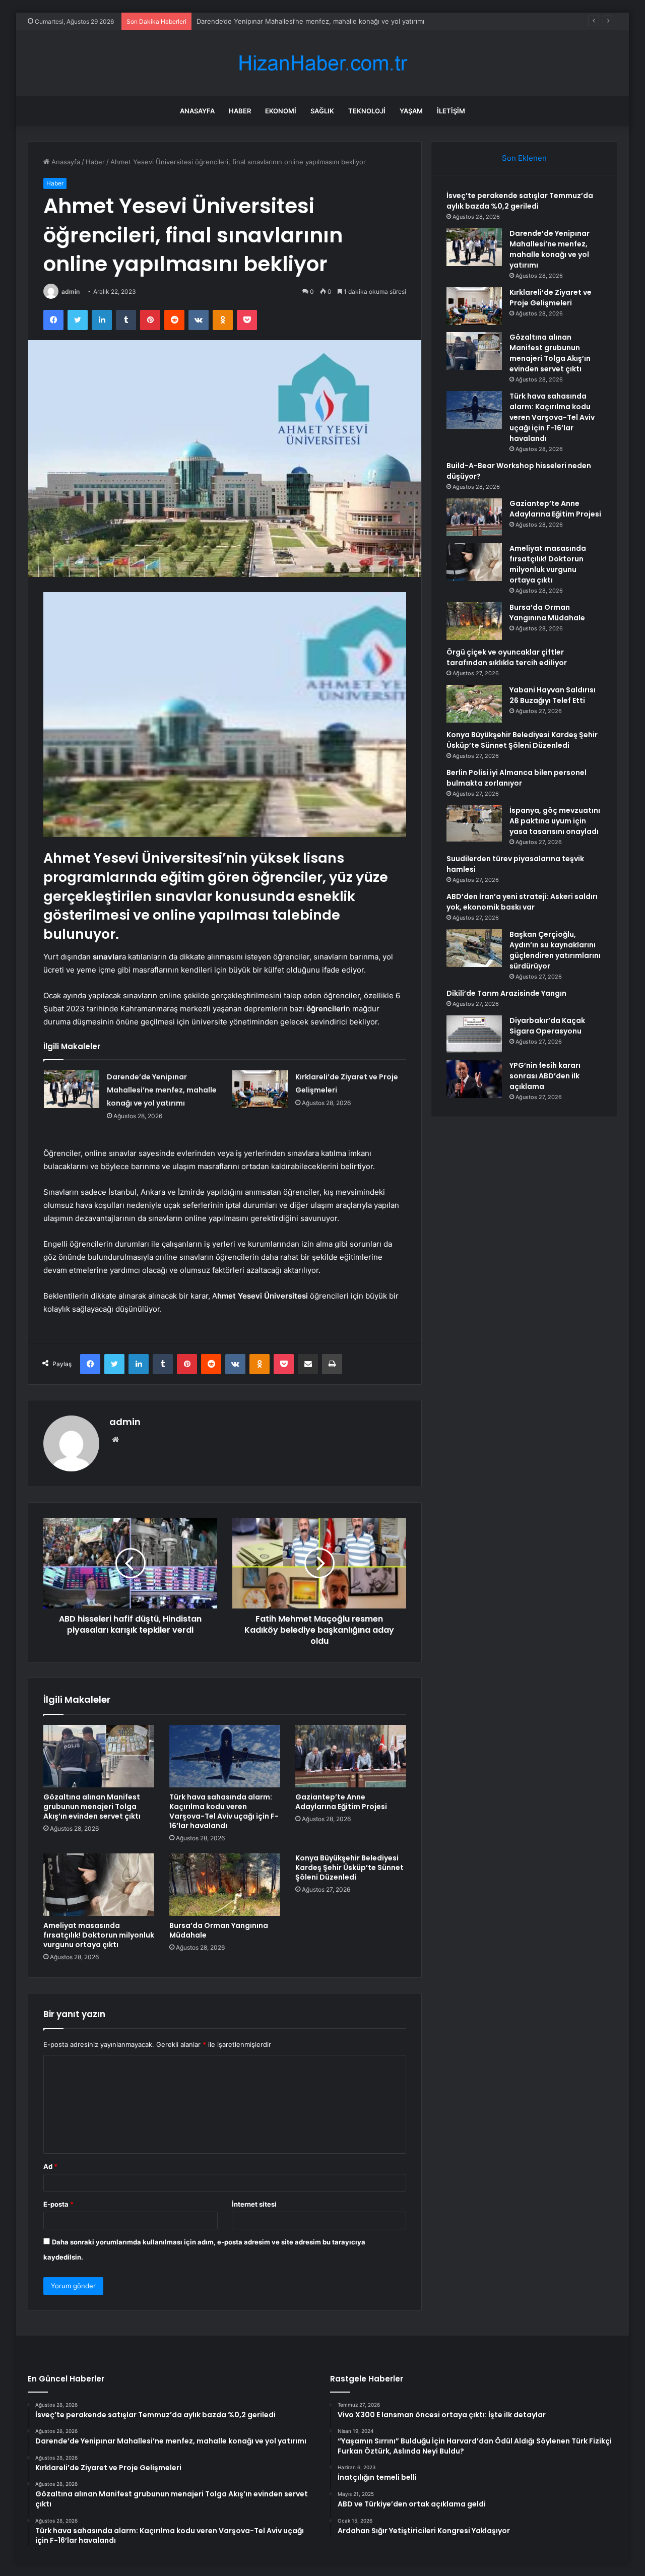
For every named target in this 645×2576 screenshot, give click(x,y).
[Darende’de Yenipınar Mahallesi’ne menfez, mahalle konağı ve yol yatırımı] (72, 1089)
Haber (240, 111)
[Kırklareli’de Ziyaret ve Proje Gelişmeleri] (260, 1089)
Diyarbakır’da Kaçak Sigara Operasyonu (547, 1026)
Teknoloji (367, 111)
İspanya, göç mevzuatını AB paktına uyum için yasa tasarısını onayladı (555, 821)
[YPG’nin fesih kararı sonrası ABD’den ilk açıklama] (474, 1079)
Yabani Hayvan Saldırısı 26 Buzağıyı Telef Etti (553, 695)
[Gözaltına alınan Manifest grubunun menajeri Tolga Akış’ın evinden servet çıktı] (99, 1756)
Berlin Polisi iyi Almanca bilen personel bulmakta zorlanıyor (517, 778)
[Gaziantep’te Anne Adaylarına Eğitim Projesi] (351, 1756)
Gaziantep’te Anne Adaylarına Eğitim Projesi (341, 1802)
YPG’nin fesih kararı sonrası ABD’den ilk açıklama (545, 1076)
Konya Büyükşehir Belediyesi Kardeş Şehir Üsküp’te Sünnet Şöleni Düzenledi (349, 1867)
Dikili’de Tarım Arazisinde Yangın (506, 993)
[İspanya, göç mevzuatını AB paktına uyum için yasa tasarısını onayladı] (474, 823)
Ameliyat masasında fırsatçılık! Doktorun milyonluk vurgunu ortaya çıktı (99, 1935)
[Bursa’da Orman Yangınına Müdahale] (225, 1885)
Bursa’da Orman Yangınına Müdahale (219, 1930)
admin (71, 292)
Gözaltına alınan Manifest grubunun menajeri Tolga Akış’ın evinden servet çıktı (92, 1807)
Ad (50, 2166)
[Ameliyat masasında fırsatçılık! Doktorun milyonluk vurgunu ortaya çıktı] (99, 1885)
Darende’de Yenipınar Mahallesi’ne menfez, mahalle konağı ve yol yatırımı (162, 1090)
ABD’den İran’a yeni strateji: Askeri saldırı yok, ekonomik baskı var (522, 902)
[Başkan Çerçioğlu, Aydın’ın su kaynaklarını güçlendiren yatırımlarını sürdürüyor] (474, 948)
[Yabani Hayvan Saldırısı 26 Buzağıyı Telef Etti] (474, 704)
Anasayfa (197, 111)
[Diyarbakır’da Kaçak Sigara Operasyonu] (474, 1034)
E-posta (58, 2204)
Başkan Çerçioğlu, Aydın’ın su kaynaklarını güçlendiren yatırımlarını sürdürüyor (555, 950)
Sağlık (322, 111)
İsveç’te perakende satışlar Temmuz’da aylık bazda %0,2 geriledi (520, 201)
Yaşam (411, 111)
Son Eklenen (524, 158)
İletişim (451, 111)
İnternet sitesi (254, 2204)
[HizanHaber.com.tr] (322, 63)
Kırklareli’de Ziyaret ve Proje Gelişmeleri (258, 21)
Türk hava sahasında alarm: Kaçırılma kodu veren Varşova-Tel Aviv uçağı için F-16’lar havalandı (224, 1811)
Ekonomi (281, 111)
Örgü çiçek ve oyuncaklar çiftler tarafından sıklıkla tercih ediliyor (507, 657)
